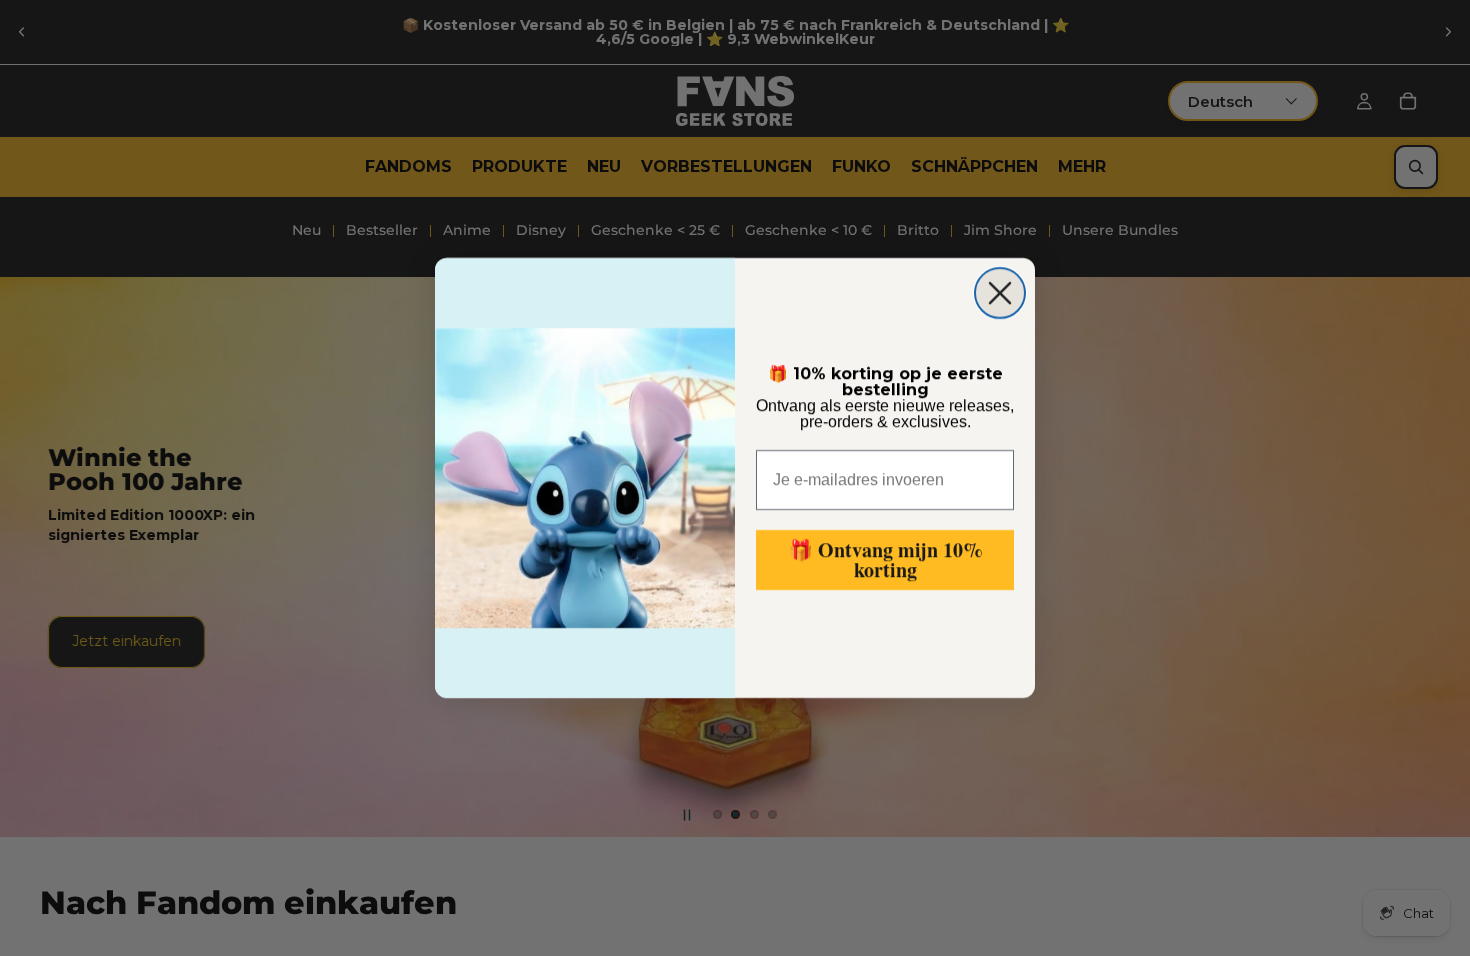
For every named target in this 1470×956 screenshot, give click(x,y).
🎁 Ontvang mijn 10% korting (885, 559)
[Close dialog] (1000, 293)
